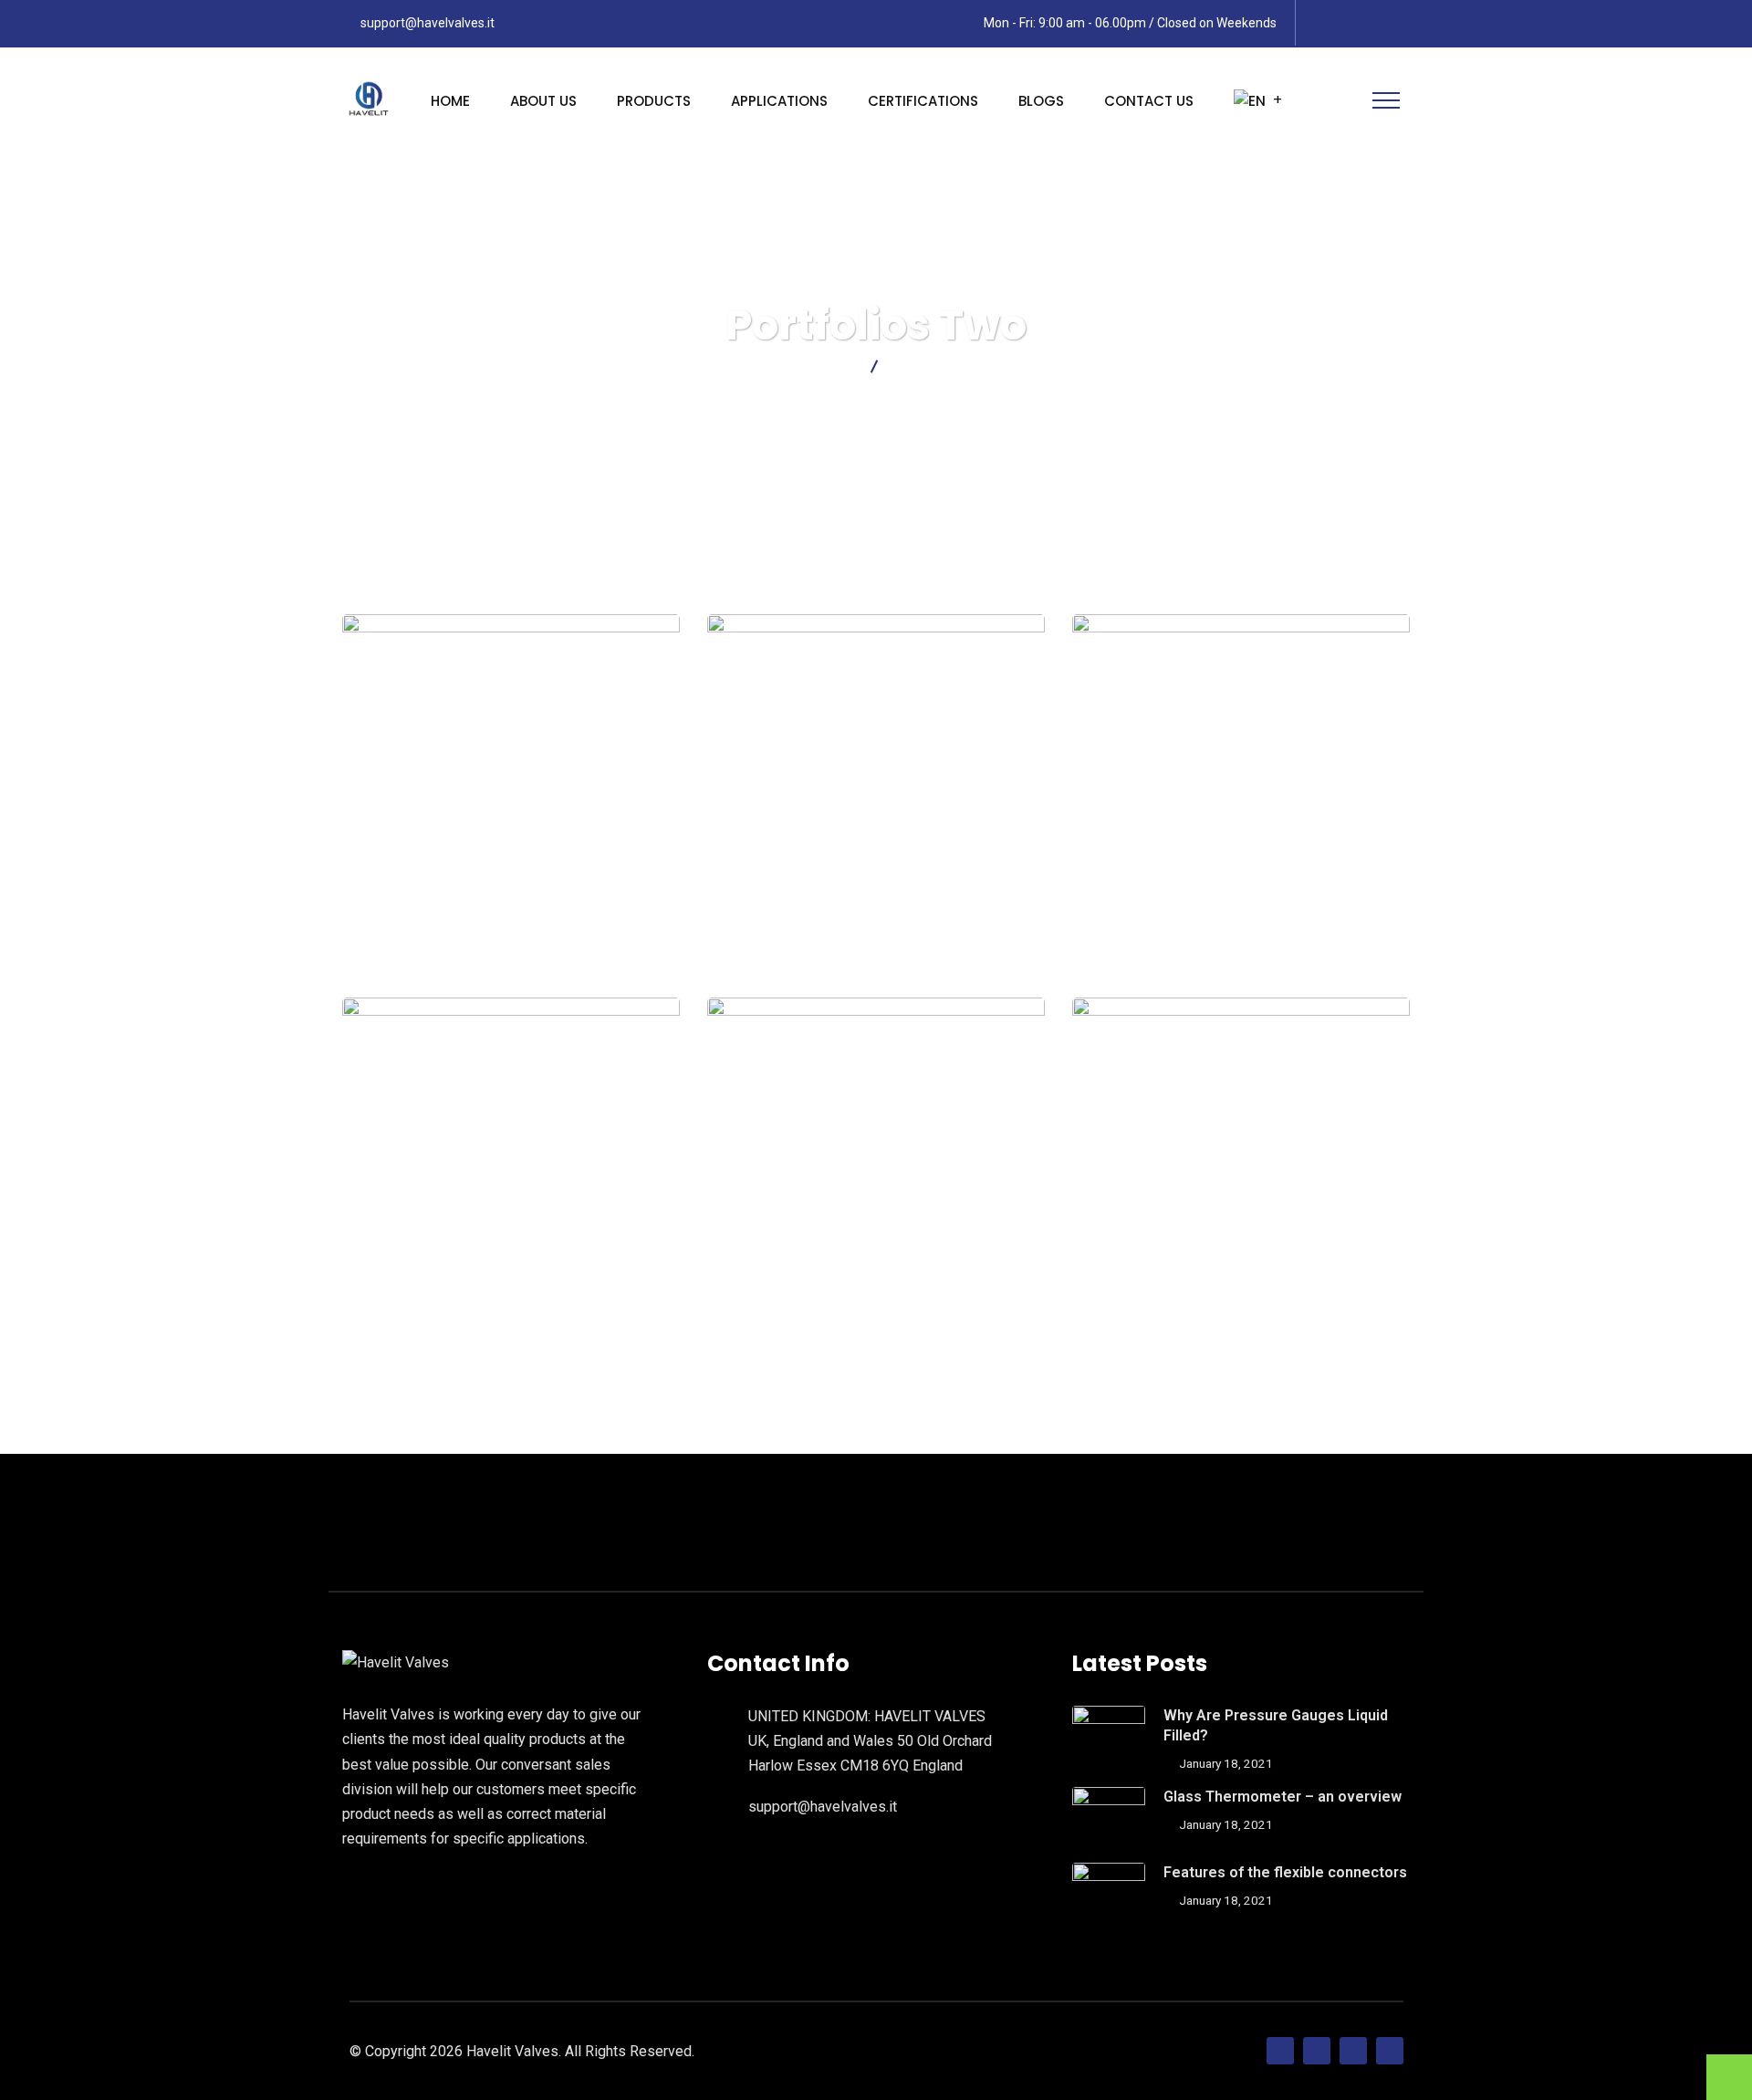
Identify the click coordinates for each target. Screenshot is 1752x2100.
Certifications (923, 101)
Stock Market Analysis (1241, 890)
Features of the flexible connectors (1285, 1872)
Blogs (1041, 101)
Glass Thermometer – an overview (1283, 1797)
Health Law (511, 923)
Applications (779, 101)
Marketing (1241, 923)
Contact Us (1149, 101)
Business (1241, 1306)
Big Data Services (1241, 1273)
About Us (543, 101)
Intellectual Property (511, 890)
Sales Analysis (511, 1273)
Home (450, 101)
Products (654, 101)
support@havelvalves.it (428, 23)
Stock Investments (876, 1273)
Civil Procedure (876, 890)
